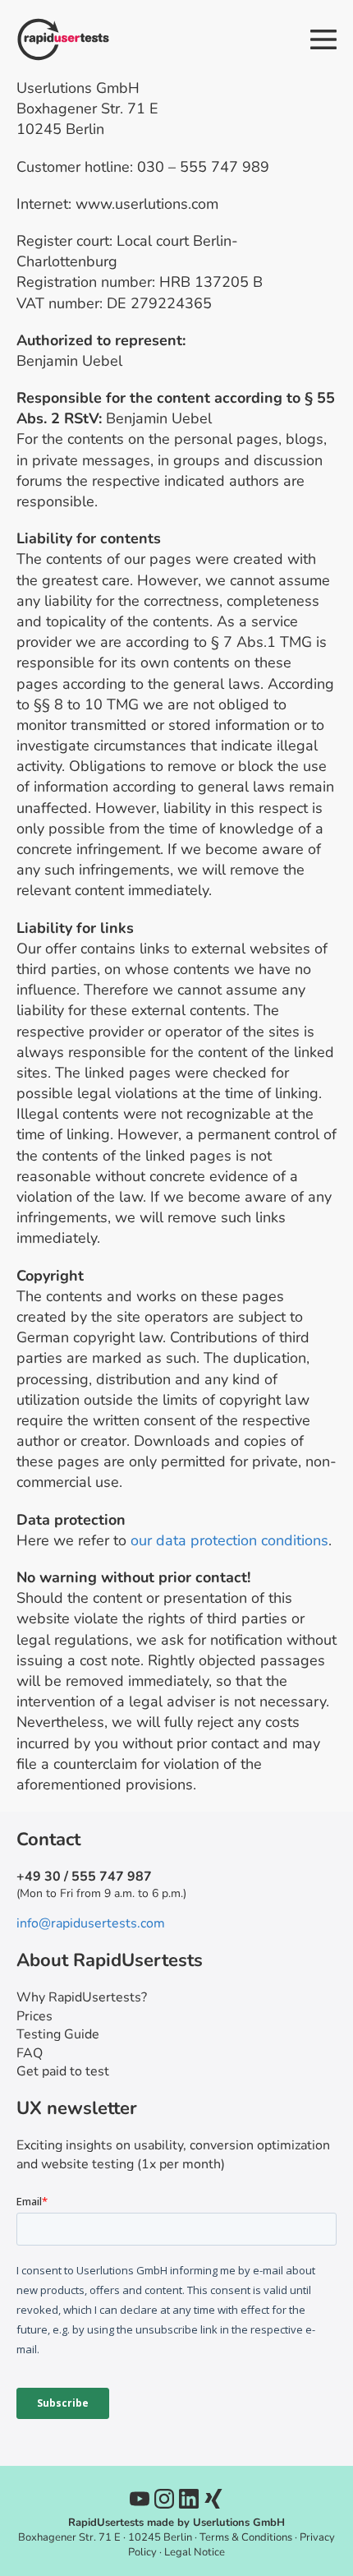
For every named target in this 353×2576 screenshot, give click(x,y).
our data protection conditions (229, 1540)
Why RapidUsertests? (82, 1997)
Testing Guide (58, 2034)
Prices (34, 2016)
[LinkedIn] (189, 2499)
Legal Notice (195, 2552)
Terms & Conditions (246, 2537)
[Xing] (213, 2499)
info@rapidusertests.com (91, 1923)
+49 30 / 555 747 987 (84, 1877)
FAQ (30, 2053)
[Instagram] (164, 2499)
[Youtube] (140, 2499)
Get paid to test (63, 2071)
